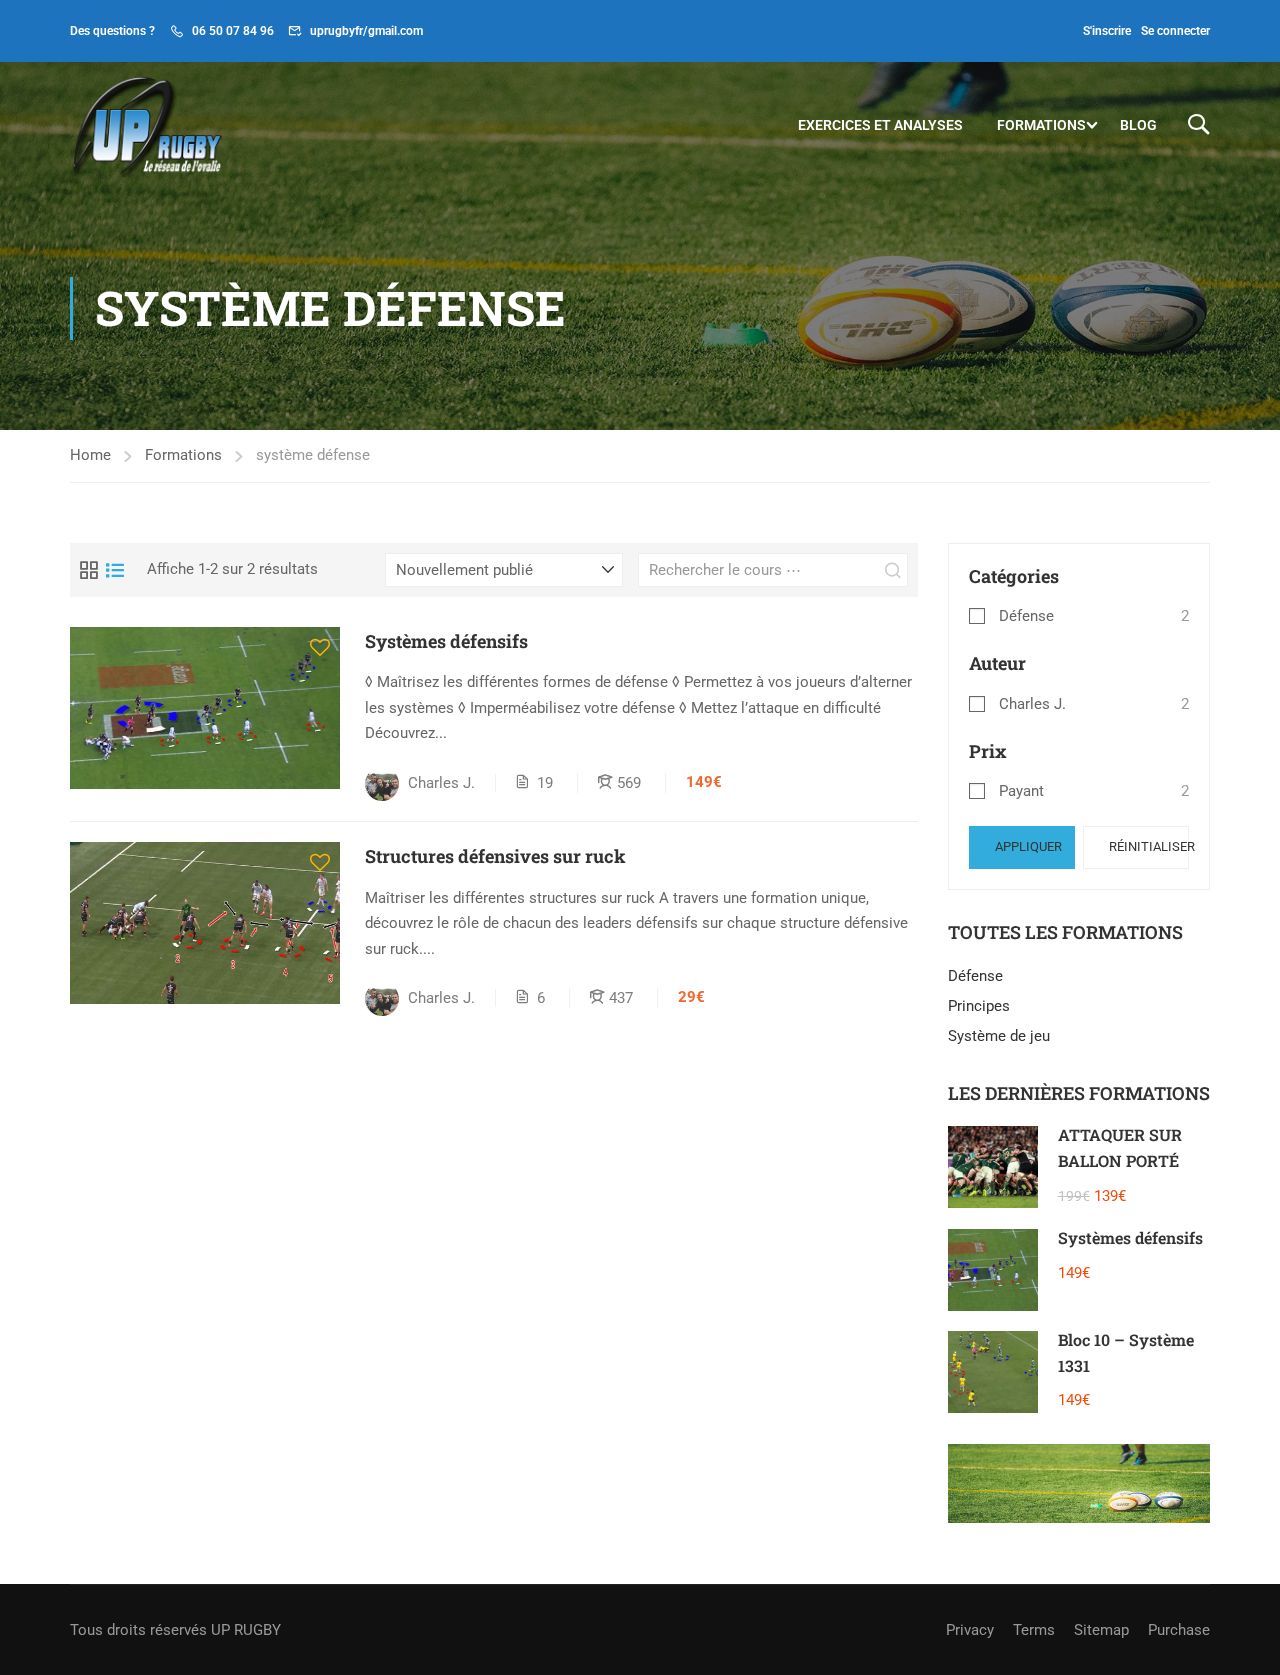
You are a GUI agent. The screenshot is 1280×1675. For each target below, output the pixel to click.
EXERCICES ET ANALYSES (880, 125)
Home (90, 455)
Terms (1034, 1630)
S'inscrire (1107, 31)
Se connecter (1175, 31)
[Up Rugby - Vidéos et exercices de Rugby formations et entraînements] (146, 124)
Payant (1021, 791)
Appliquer (1028, 846)
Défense (1026, 616)
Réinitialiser (1149, 846)
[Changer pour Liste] (115, 570)
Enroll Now (205, 706)
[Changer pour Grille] (89, 570)
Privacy (970, 1630)
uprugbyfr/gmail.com (366, 31)
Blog (1138, 125)
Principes (979, 1006)
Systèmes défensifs (446, 641)
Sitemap (1101, 1630)
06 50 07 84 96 (233, 31)
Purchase (1179, 1630)
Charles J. (1032, 704)
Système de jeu (999, 1036)
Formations (1041, 125)
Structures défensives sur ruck (495, 856)
